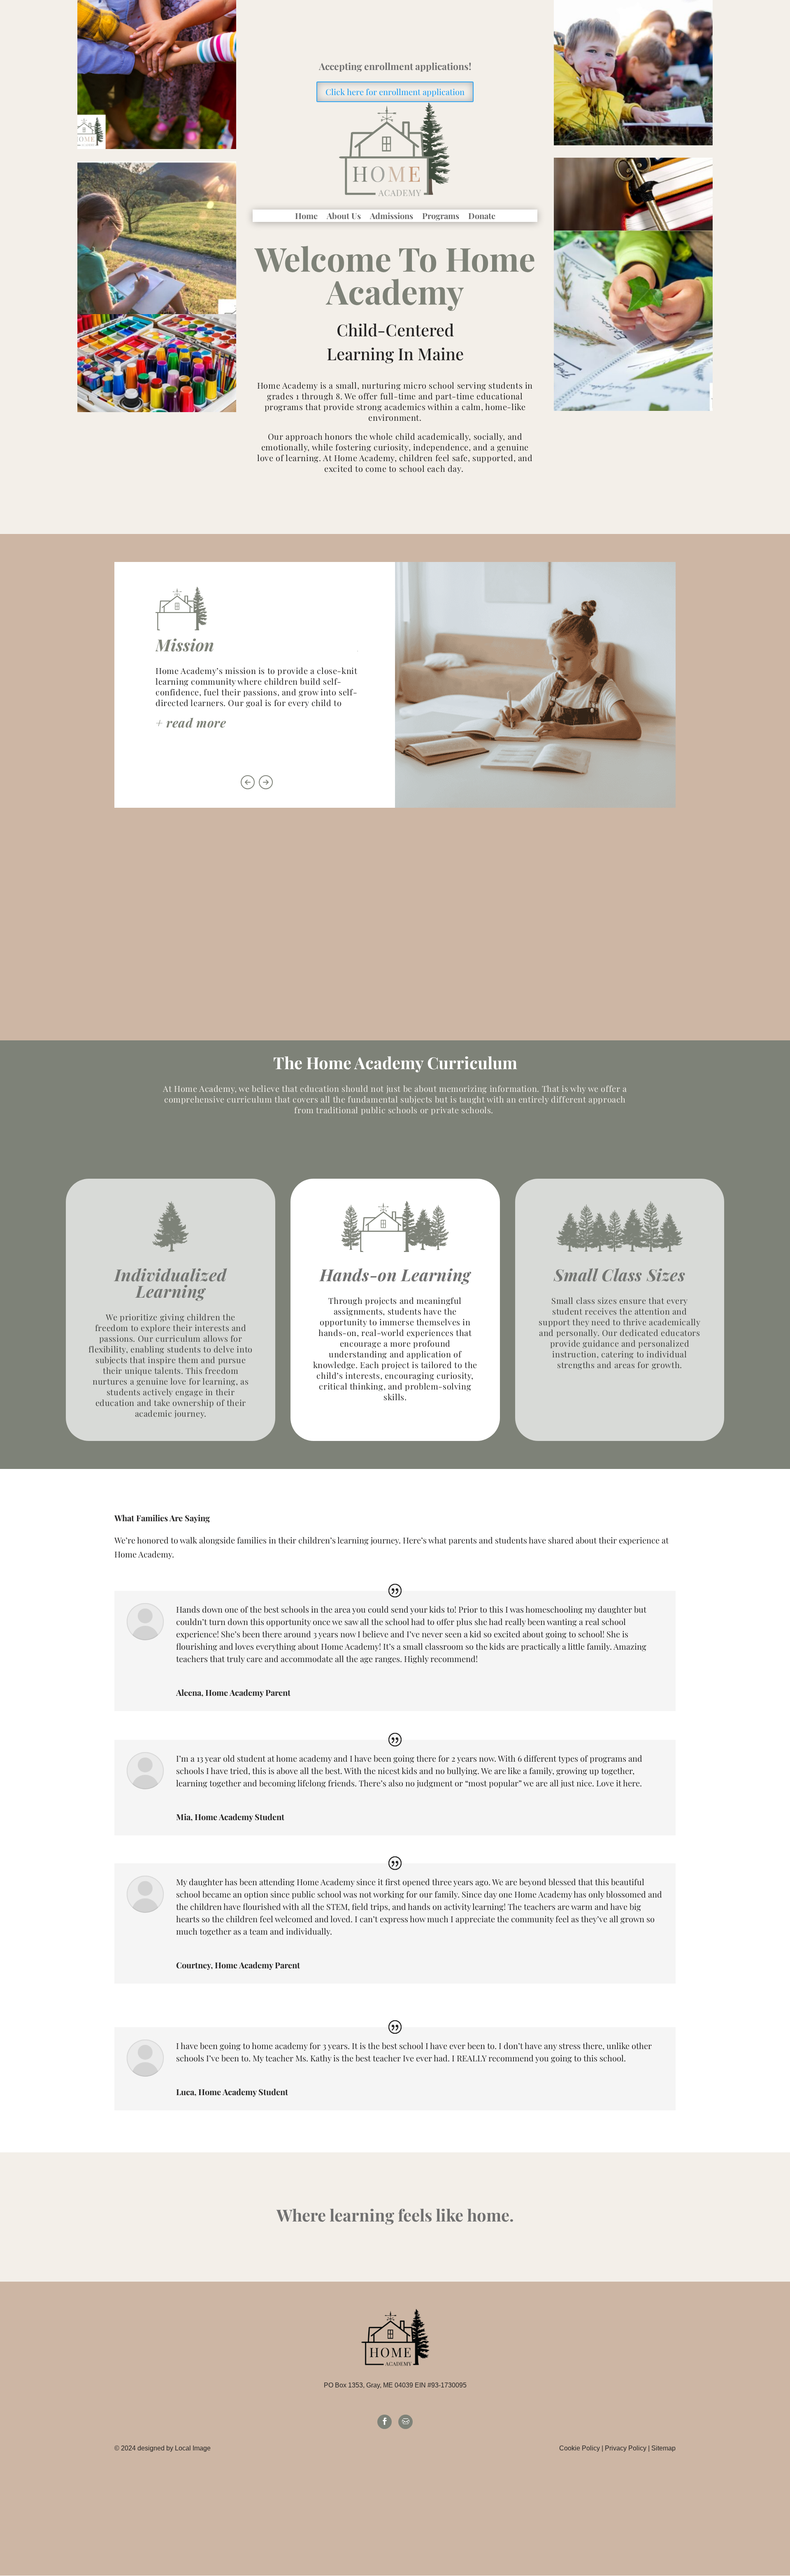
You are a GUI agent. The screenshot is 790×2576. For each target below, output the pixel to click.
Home (306, 217)
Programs (441, 217)
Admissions (392, 217)
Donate (482, 217)
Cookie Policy (580, 2448)
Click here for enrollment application (395, 92)
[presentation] (248, 782)
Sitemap (663, 2448)
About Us (344, 217)
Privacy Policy (626, 2448)
